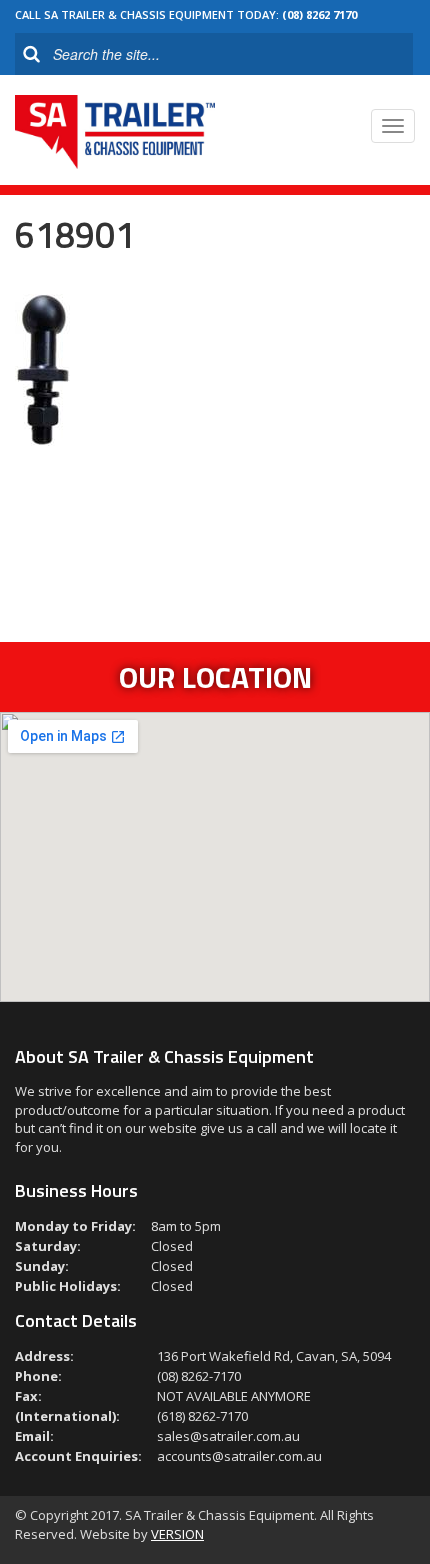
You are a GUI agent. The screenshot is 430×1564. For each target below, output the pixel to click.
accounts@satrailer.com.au (239, 1456)
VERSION (177, 1534)
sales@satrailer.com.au (228, 1436)
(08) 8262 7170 (319, 14)
